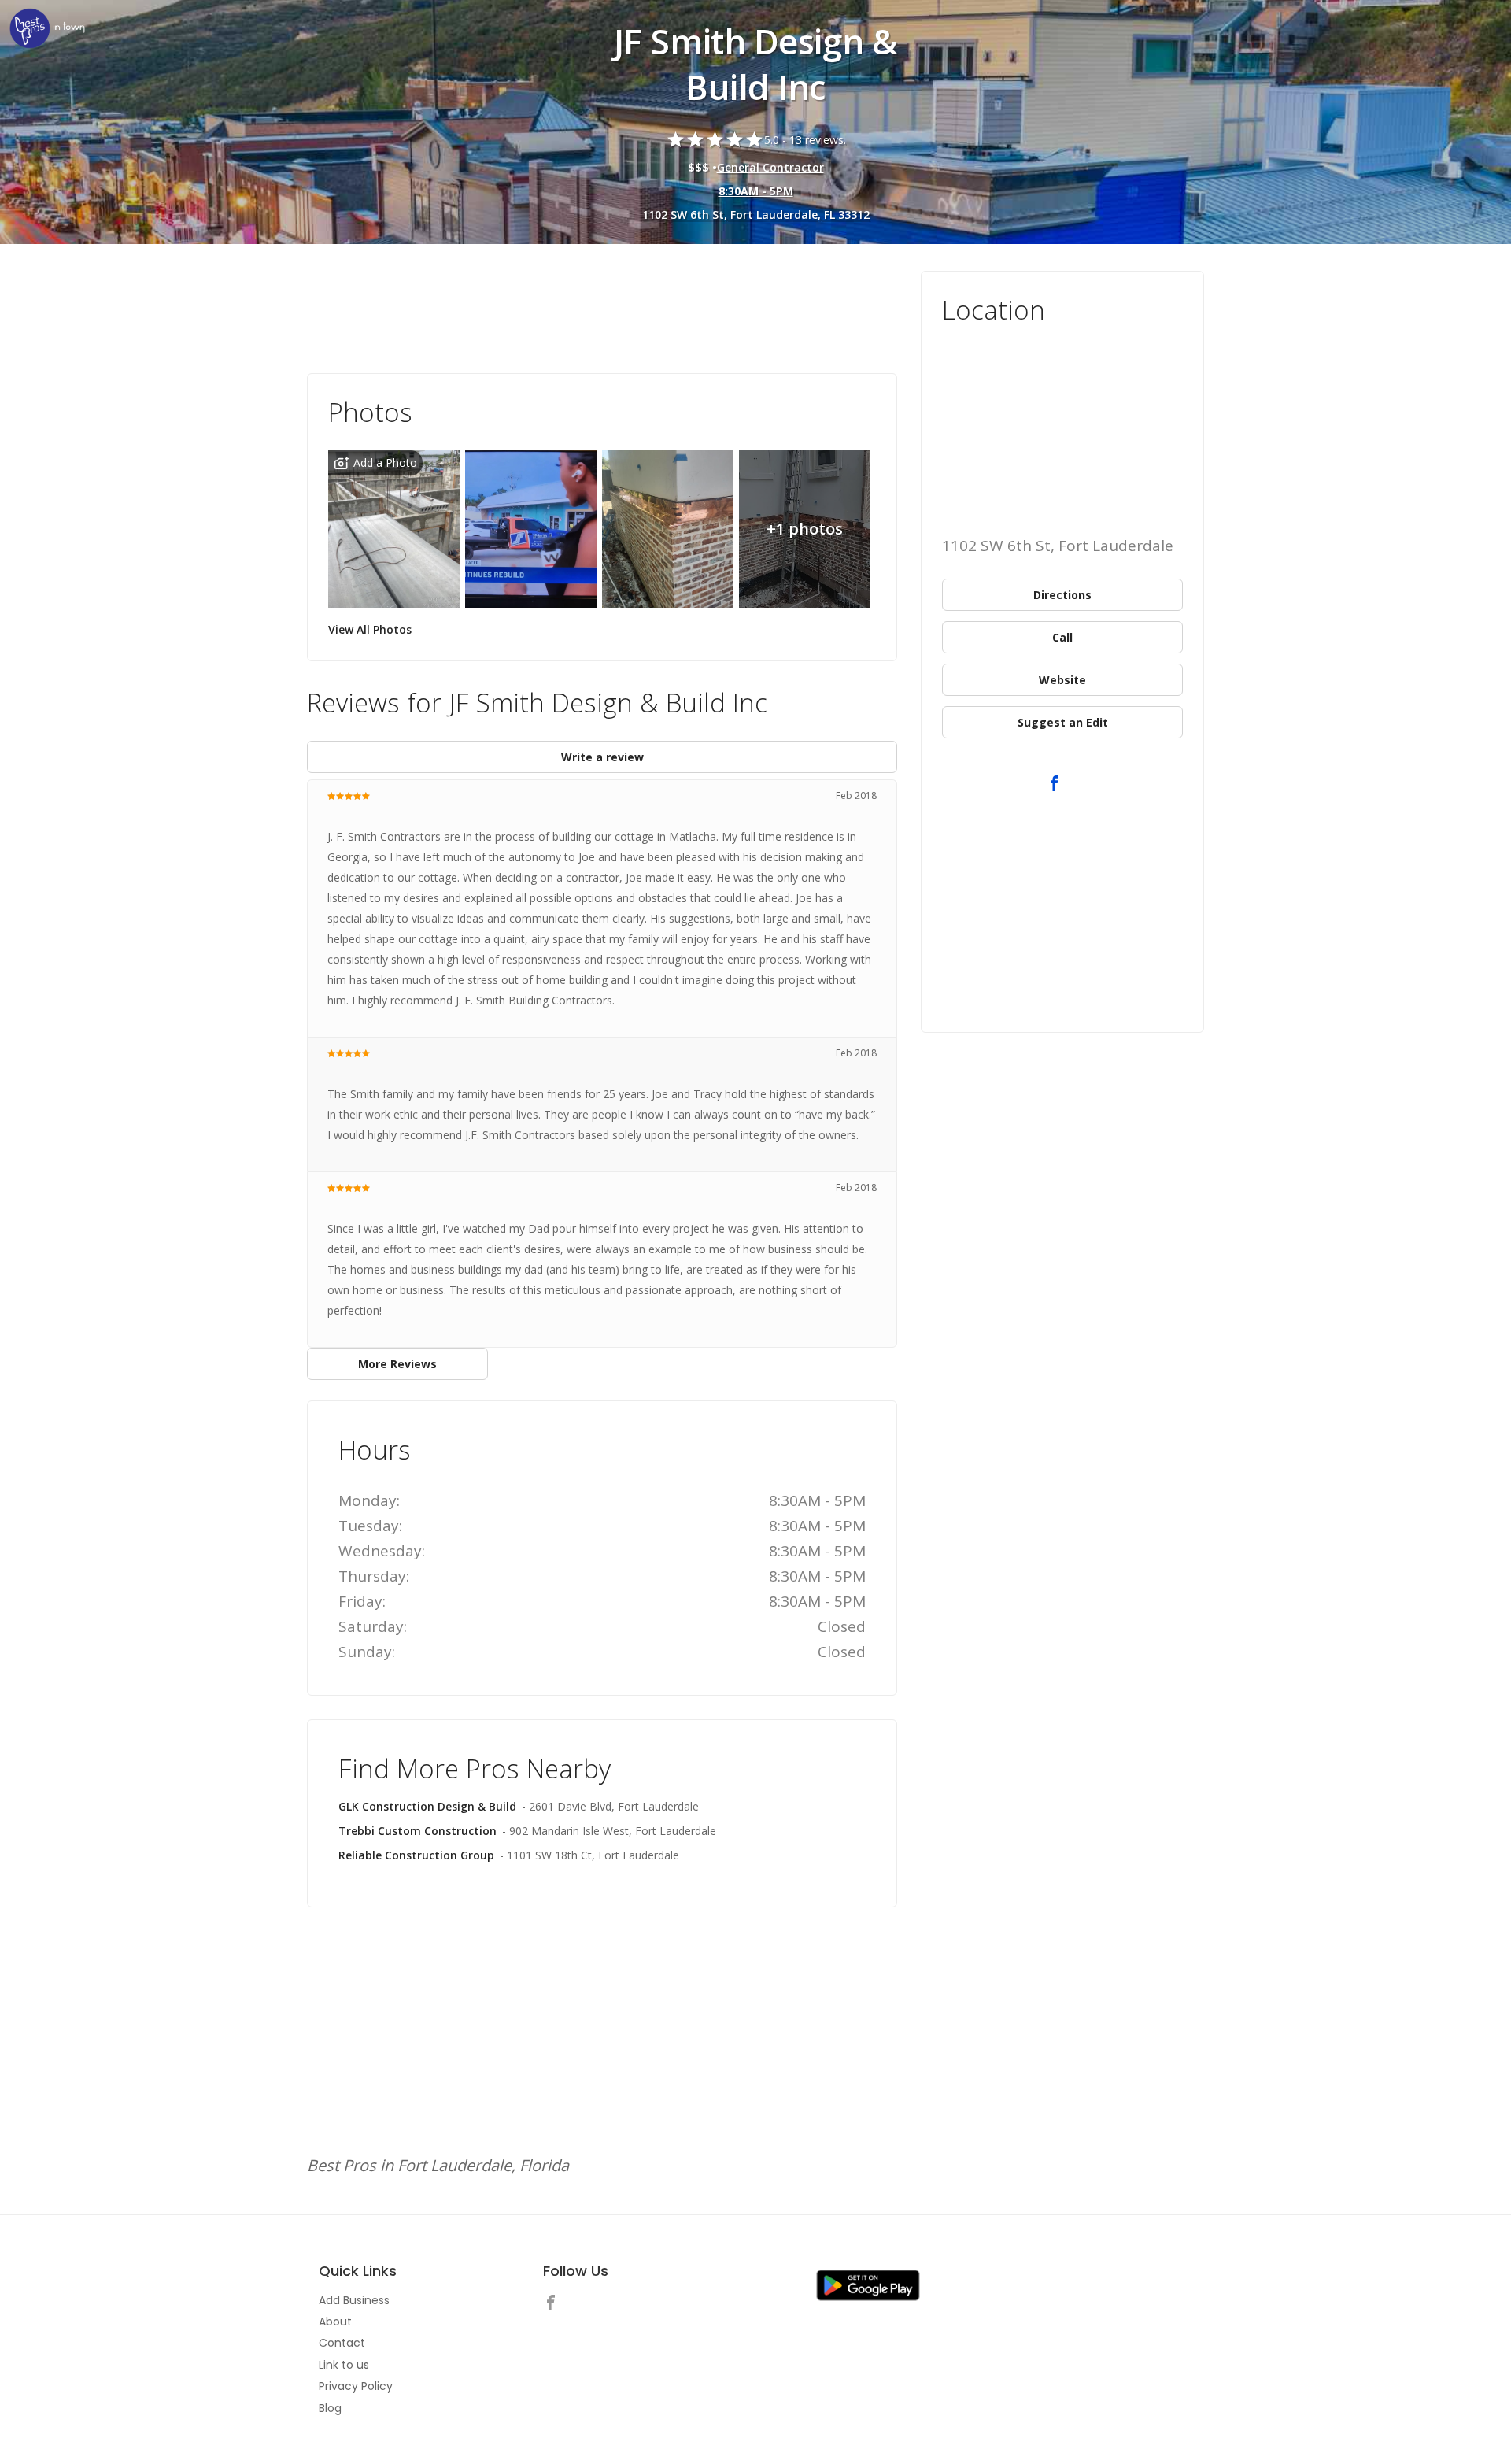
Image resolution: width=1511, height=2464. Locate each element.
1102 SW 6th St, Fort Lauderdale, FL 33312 (756, 215)
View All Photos (370, 629)
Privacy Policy (356, 2386)
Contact (342, 2343)
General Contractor (770, 167)
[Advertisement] (602, 314)
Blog (330, 2408)
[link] (47, 30)
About (335, 2322)
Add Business (354, 2300)
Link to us (344, 2365)
